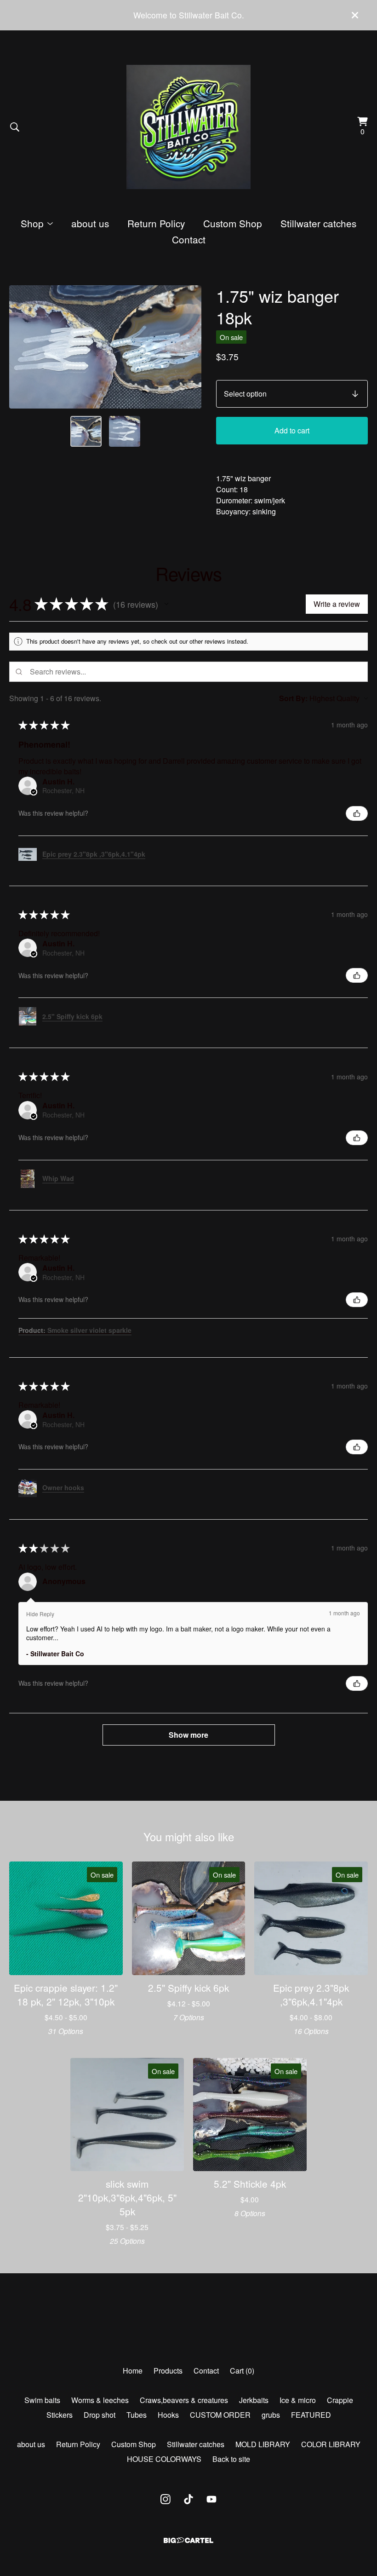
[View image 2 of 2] (125, 432)
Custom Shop (233, 223)
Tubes (137, 2415)
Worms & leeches (100, 2400)
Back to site (231, 2459)
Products (168, 2371)
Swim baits (42, 2400)
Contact (189, 239)
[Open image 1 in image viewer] (105, 347)
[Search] (15, 127)
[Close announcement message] (355, 15)
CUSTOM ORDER (220, 2415)
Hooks (168, 2415)
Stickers (60, 2415)
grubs (271, 2415)
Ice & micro (298, 2400)
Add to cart (292, 430)
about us (90, 223)
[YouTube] (211, 2499)
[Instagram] (166, 2499)
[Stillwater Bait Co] (188, 127)
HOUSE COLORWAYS (164, 2459)
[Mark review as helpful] (357, 813)
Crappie (340, 2400)
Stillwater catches (318, 223)
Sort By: (293, 698)
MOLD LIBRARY (263, 2444)
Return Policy (156, 223)
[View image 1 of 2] (86, 432)
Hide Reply (40, 1614)
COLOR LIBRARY (331, 2444)
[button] (166, 604)
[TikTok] (188, 2499)
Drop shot (100, 2415)
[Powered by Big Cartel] (188, 2540)
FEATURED (311, 2415)
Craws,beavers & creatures (184, 2400)
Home (133, 2371)
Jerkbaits (254, 2400)
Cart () (242, 2371)
